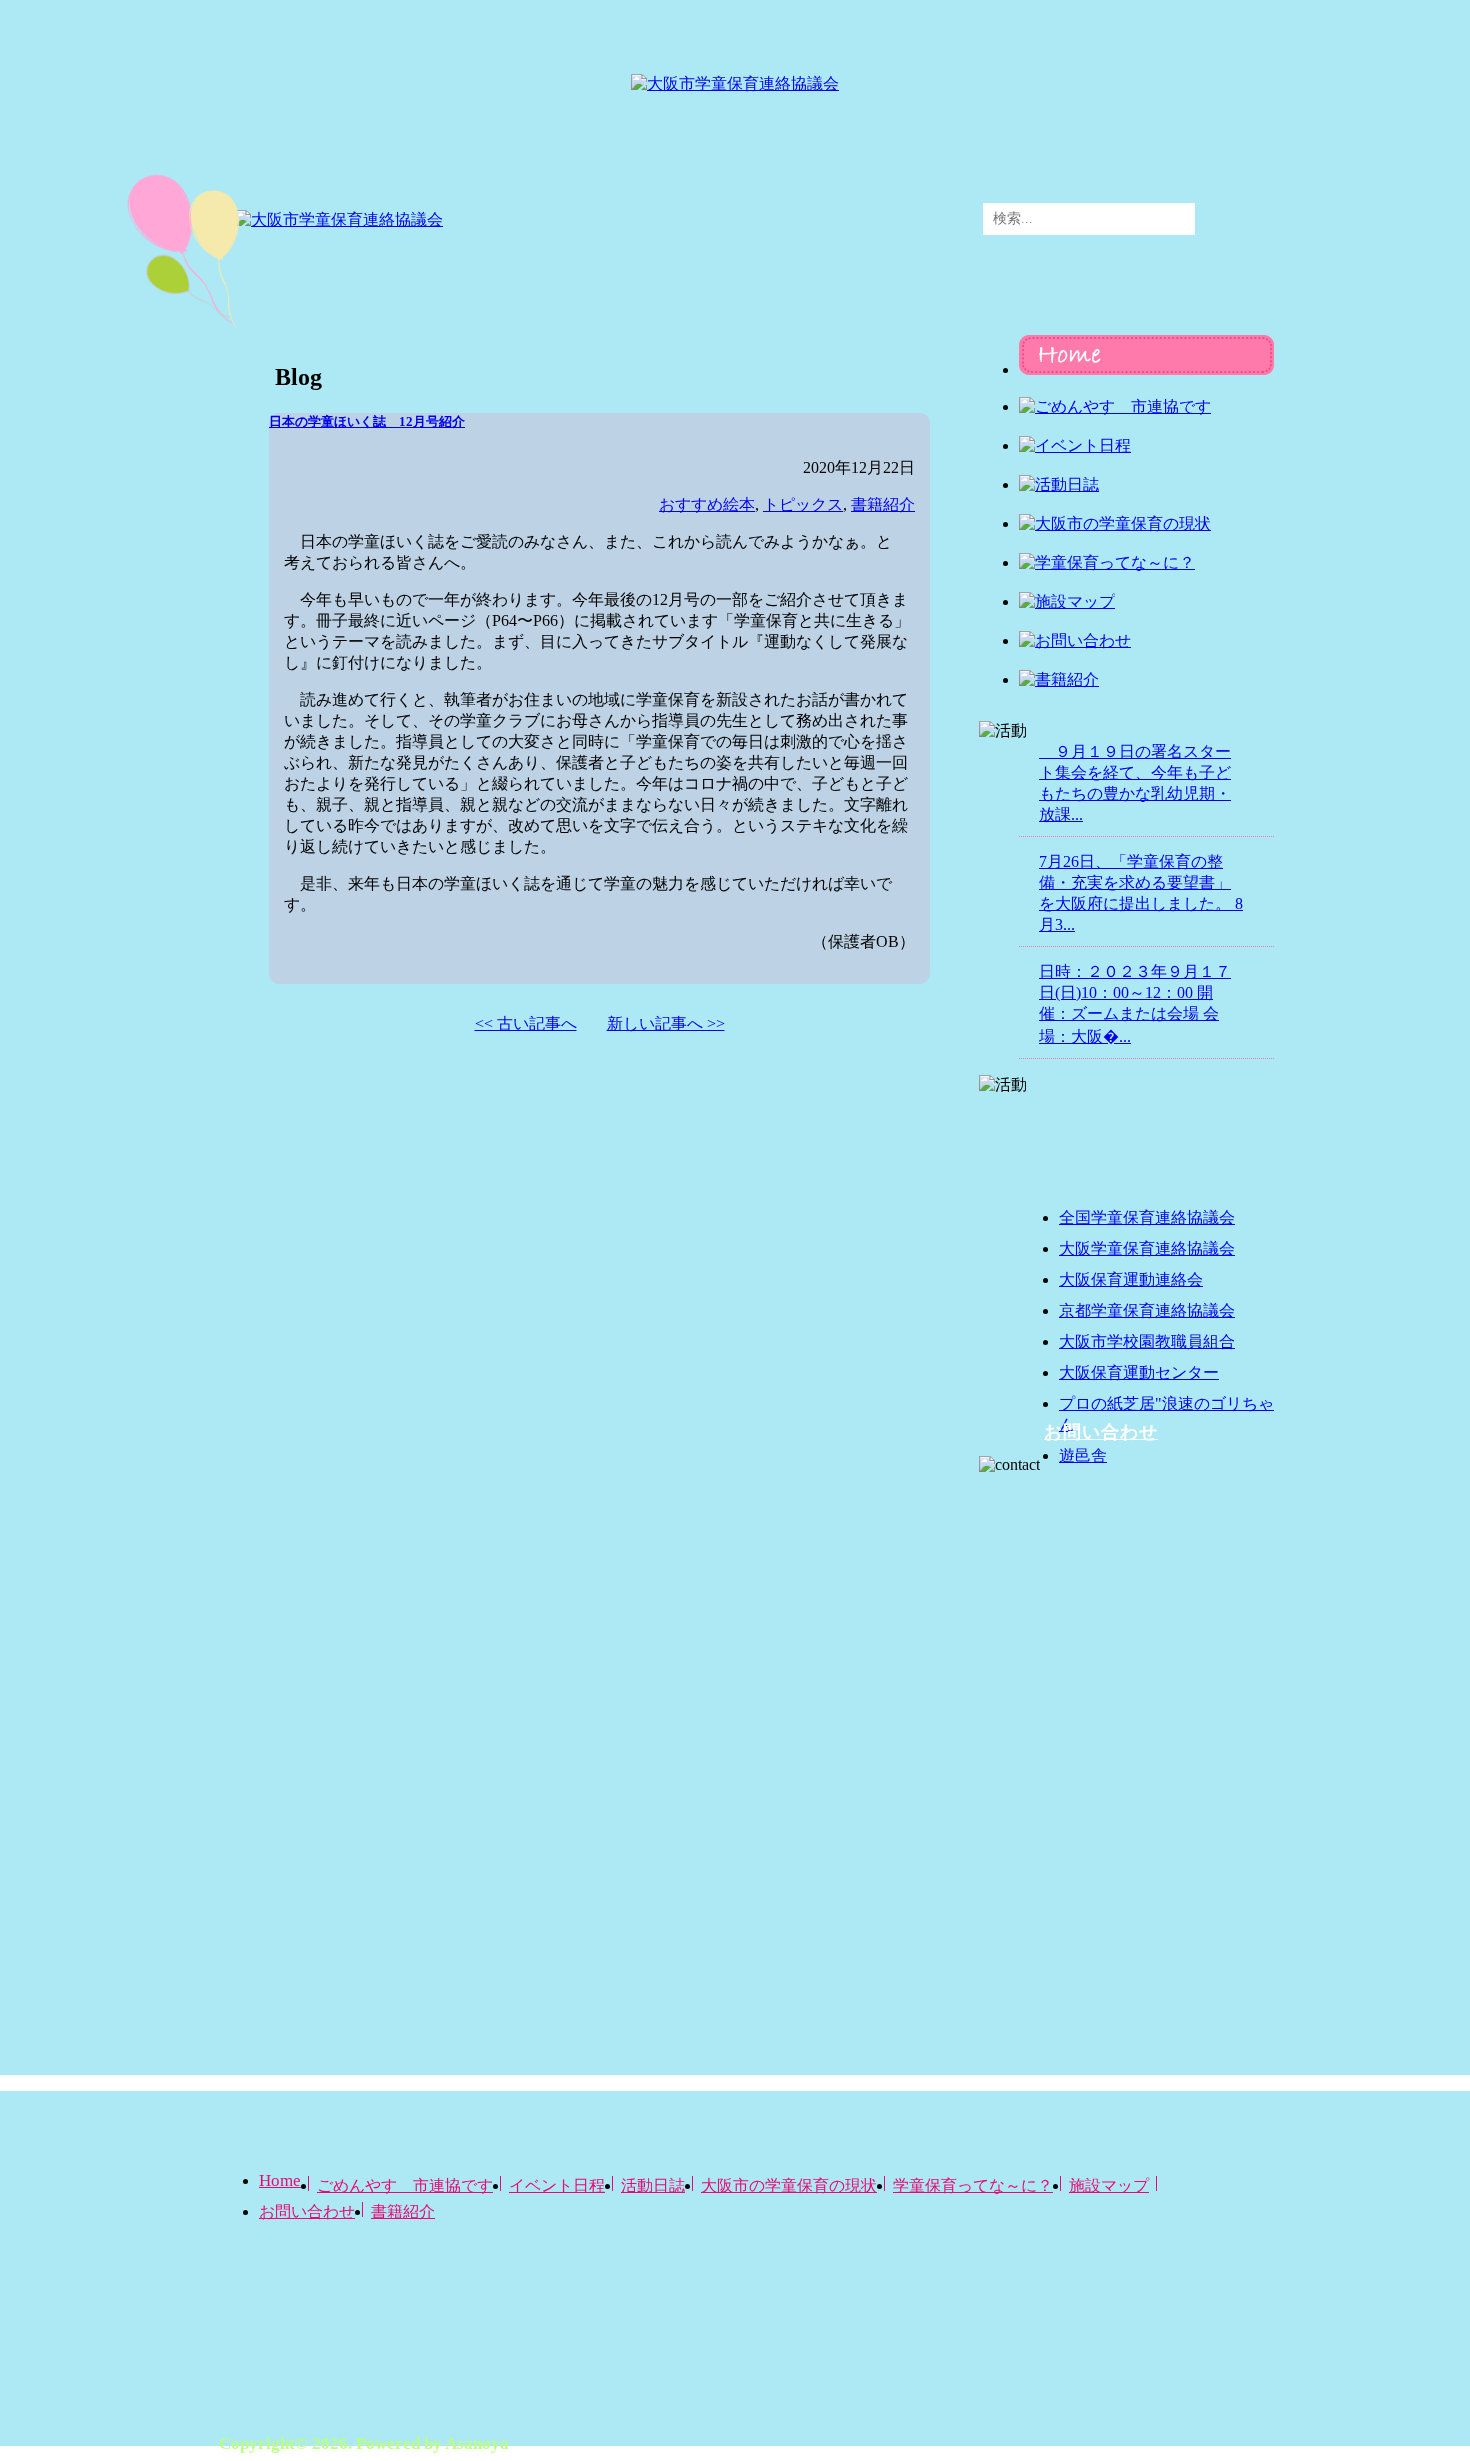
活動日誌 (653, 2185)
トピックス (803, 504)
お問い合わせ (1101, 1432)
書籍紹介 (883, 504)
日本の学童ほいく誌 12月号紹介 (367, 421)
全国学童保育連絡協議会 (1147, 1217)
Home (280, 2180)
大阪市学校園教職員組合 (1147, 1341)
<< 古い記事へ (526, 1023)
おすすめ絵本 (707, 504)
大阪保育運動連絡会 (1131, 1279)
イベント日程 (557, 2185)
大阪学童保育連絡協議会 (1147, 1248)
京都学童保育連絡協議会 (1147, 1310)
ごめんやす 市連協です (405, 2185)
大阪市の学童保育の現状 (789, 2185)
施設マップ (1109, 2185)
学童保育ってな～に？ (973, 2185)
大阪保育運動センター (1139, 1372)
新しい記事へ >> (666, 1023)
